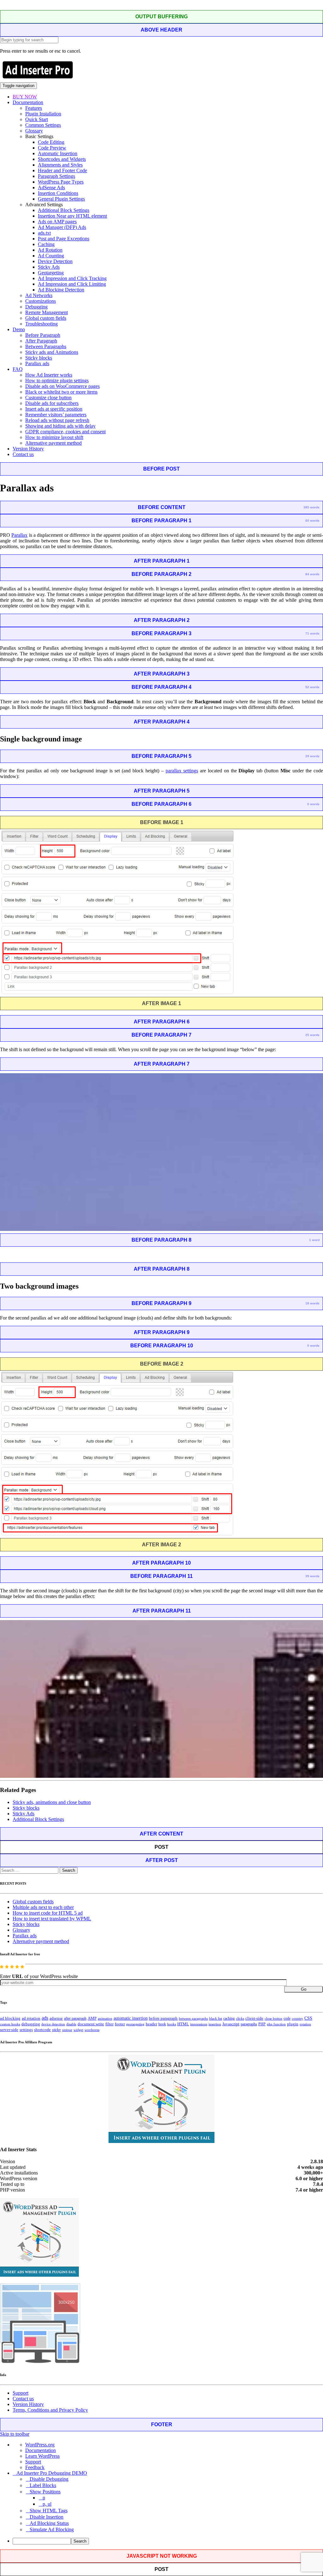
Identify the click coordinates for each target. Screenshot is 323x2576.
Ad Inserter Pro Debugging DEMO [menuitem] (52, 2473)
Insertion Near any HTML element (72, 216)
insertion (215, 2024)
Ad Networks (39, 295)
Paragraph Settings (56, 176)
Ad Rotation (50, 250)
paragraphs (249, 2024)
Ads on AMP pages (57, 222)
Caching (46, 244)
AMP (92, 2018)
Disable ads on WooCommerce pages (62, 386)
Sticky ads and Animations (52, 352)
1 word (314, 1240)
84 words (312, 574)
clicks (240, 2019)
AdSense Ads (51, 187)
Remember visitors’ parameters (56, 415)
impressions (199, 2024)
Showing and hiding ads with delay (60, 426)
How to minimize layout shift (54, 437)
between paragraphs (193, 2018)
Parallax (19, 535)
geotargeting (135, 2024)
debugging (31, 2024)
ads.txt (44, 233)
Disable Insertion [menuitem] (47, 2517)
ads (45, 2018)
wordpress (92, 2030)
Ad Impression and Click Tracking (72, 278)
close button (273, 2018)
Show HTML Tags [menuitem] (49, 2511)
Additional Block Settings (64, 210)
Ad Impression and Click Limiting (72, 284)
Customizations (41, 301)
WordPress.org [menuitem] (40, 2445)
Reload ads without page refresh (57, 420)
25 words (312, 1035)
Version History (28, 449)
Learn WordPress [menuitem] (42, 2456)
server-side (9, 2030)
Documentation (28, 102)
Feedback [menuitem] (35, 2467)
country (297, 2018)
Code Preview (52, 148)
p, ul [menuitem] (47, 2504)
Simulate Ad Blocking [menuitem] (52, 2529)
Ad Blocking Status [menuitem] (49, 2523)
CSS (308, 2018)
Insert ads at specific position (54, 409)
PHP (262, 2024)
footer (120, 2024)
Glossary (34, 131)
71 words (312, 633)
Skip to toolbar (15, 2434)
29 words (312, 756)
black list (216, 2018)
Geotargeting (51, 273)
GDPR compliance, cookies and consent (65, 432)
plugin (293, 2024)
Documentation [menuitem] (41, 2450)
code (287, 2018)
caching (229, 2018)
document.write (91, 2024)
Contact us (23, 454)
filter (109, 2024)
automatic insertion (131, 2018)
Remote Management (47, 312)
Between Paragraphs (46, 346)
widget (78, 2030)
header (151, 2024)
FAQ (18, 369)
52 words (312, 687)
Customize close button (48, 398)
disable (71, 2024)
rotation (305, 2024)
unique (67, 2030)
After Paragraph (41, 341)
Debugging (36, 307)
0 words (313, 804)
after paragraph (75, 2018)
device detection (53, 2024)
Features (34, 108)
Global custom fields (46, 318)
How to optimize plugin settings (57, 381)
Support (21, 2393)
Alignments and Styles (60, 165)
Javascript (231, 2024)
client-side (254, 2018)
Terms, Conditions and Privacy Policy (50, 2410)
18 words (312, 1303)
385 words (311, 507)
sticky (56, 2030)
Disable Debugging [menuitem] (49, 2479)
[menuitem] (168, 2541)
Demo (19, 329)
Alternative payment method (53, 443)
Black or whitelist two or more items (61, 392)
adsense (56, 2018)
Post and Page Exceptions (64, 239)
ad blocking (10, 2018)
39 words (312, 1576)
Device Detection (55, 261)
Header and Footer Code (62, 170)
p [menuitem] (44, 2498)
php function (276, 2024)
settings (26, 2030)
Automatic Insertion (58, 153)
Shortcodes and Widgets (62, 159)
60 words (312, 521)
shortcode (42, 2030)
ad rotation (31, 2018)
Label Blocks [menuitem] (43, 2485)
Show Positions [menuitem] (45, 2492)
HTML (183, 2024)
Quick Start (37, 119)
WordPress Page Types (61, 182)
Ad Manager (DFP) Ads (62, 227)
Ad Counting (51, 256)
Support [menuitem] (33, 2462)
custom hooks (10, 2024)
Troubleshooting (41, 324)
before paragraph (163, 2018)
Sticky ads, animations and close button (52, 1802)
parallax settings (182, 771)
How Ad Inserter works (49, 375)
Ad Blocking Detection (61, 290)
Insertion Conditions (58, 193)
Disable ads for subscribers (52, 403)
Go (304, 1989)
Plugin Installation (43, 114)
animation (105, 2018)
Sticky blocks (39, 358)
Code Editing (51, 142)
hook (162, 2024)
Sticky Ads (49, 267)
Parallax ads (37, 363)
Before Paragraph (43, 335)
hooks (172, 2024)
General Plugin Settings (61, 199)
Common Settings (43, 125)
